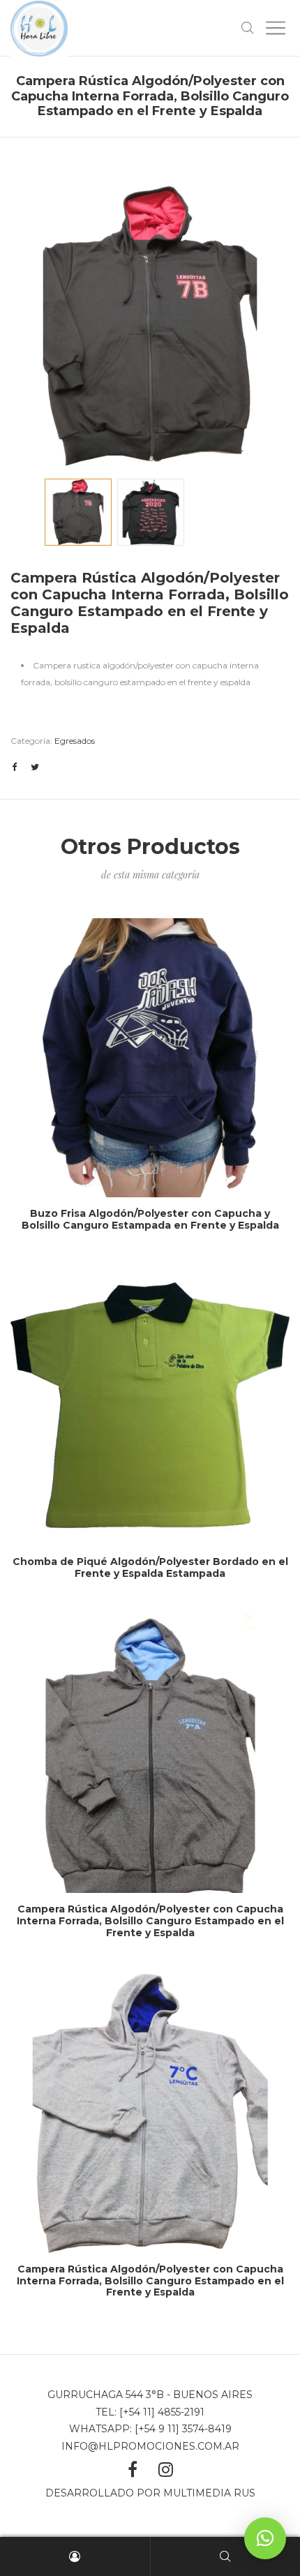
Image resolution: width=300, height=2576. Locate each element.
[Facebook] (133, 2469)
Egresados (75, 741)
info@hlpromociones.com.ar (150, 2446)
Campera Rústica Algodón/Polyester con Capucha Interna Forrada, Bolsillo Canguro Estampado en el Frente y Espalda (150, 1921)
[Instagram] (166, 2470)
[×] (265, 2538)
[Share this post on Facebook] (14, 767)
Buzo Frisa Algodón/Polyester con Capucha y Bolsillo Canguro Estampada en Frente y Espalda (150, 1219)
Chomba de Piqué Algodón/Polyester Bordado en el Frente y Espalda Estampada (150, 1567)
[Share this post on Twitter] (35, 767)
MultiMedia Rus (209, 2493)
